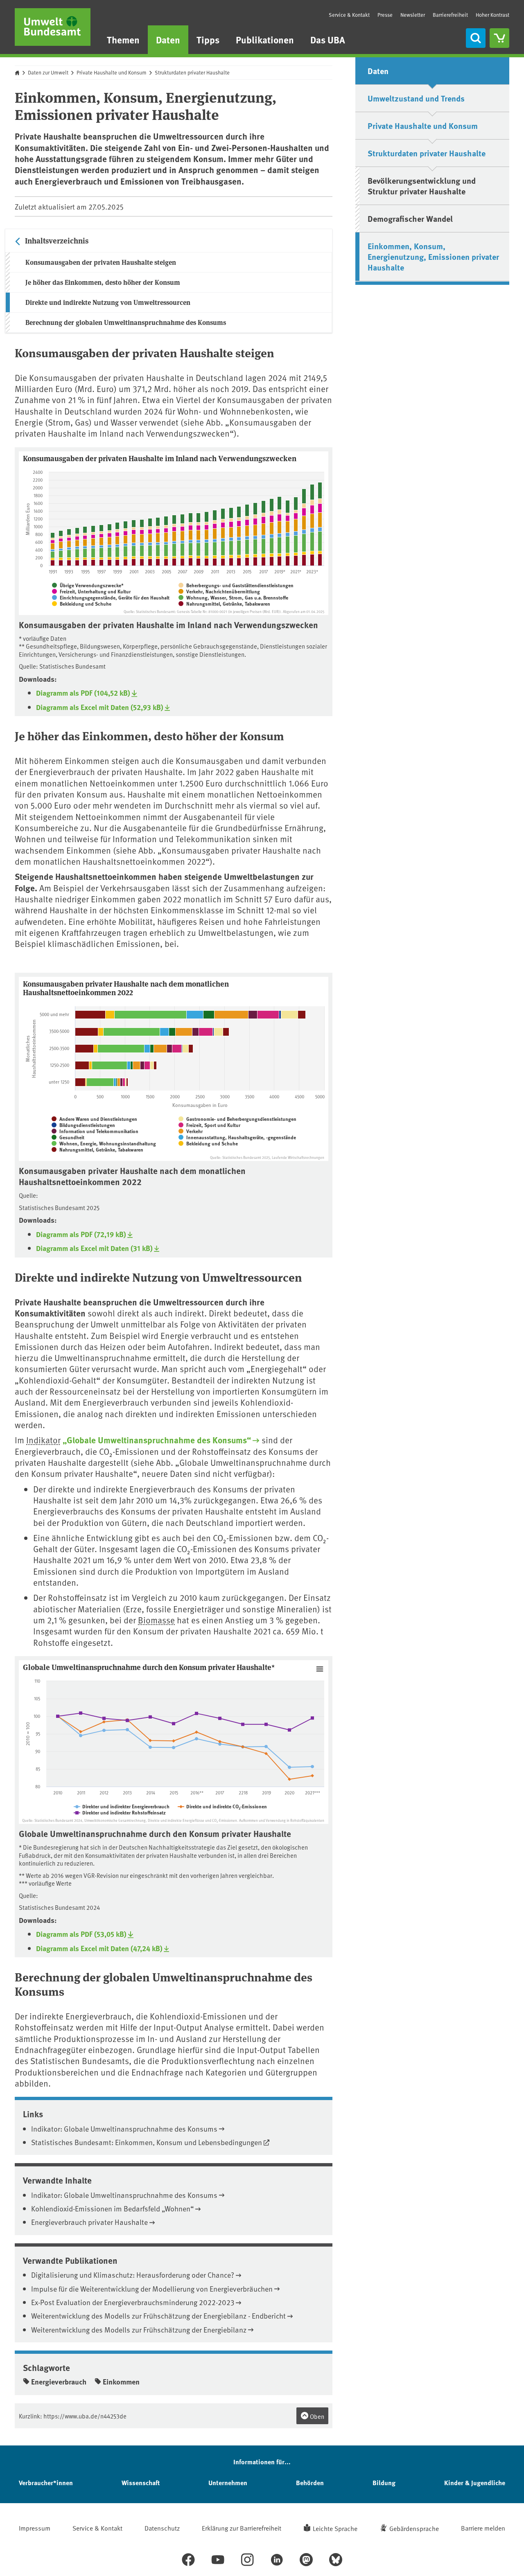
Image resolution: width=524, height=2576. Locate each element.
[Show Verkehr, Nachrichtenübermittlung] (219, 591)
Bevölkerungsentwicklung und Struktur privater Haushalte (422, 186)
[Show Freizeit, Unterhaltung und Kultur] (91, 591)
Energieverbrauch (59, 2382)
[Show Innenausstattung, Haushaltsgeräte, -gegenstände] (237, 1137)
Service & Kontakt (349, 15)
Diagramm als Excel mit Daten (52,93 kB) (100, 707)
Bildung (384, 2482)
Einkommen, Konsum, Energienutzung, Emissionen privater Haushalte (433, 256)
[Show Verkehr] (191, 1131)
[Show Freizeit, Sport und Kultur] (210, 1125)
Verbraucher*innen (46, 2482)
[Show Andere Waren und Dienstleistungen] (94, 1119)
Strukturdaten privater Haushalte (192, 72)
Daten (168, 39)
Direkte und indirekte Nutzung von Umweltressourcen (108, 302)
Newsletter (413, 15)
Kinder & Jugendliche (475, 2482)
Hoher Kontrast (492, 15)
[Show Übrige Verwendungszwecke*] (88, 585)
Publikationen (265, 39)
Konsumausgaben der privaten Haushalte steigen (101, 262)
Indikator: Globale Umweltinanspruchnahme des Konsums (124, 2129)
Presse (385, 15)
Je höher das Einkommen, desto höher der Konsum (103, 282)
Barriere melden (483, 2528)
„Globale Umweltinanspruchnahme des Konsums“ (157, 1440)
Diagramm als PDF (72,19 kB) (81, 1234)
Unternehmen (228, 2482)
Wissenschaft (141, 2482)
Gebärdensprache (414, 2528)
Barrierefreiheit (450, 15)
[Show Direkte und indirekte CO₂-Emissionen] (222, 1806)
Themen (123, 39)
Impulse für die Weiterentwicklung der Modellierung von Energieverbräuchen (152, 2289)
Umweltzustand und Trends (416, 98)
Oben (316, 2416)
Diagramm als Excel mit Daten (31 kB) (94, 1248)
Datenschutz (162, 2528)
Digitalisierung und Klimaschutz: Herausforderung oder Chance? (133, 2275)
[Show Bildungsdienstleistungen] (83, 1125)
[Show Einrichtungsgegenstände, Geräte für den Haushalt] (111, 597)
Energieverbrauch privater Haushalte (89, 2222)
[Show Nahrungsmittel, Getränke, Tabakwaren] (224, 604)
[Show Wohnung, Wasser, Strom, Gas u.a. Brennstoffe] (233, 597)
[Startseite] (53, 27)
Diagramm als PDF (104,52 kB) (83, 693)
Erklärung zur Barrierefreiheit (242, 2528)
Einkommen (121, 2382)
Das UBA (328, 39)
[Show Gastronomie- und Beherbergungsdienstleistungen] (237, 1119)
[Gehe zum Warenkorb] (499, 38)
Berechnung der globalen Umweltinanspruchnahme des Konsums (126, 322)
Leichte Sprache (335, 2528)
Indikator (43, 1440)
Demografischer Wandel (410, 218)
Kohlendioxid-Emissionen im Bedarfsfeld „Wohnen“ (112, 2208)
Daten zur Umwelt (48, 72)
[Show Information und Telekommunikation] (95, 1131)
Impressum (35, 2528)
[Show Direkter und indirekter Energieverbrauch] (122, 1806)
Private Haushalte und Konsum (112, 72)
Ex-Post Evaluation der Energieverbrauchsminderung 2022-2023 (133, 2302)
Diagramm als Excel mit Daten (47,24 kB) (99, 1948)
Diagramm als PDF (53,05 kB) (81, 1934)
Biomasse (156, 1620)
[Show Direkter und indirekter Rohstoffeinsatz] (120, 1812)
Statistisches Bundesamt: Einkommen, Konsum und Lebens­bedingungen (147, 2142)
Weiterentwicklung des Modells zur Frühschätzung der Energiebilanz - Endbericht (158, 2316)
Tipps (208, 39)
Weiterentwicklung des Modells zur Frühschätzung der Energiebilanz (139, 2329)
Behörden (310, 2482)
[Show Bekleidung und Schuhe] (82, 604)
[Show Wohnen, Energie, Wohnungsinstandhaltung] (104, 1143)
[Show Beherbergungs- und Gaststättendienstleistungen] (236, 585)
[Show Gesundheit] (68, 1137)
